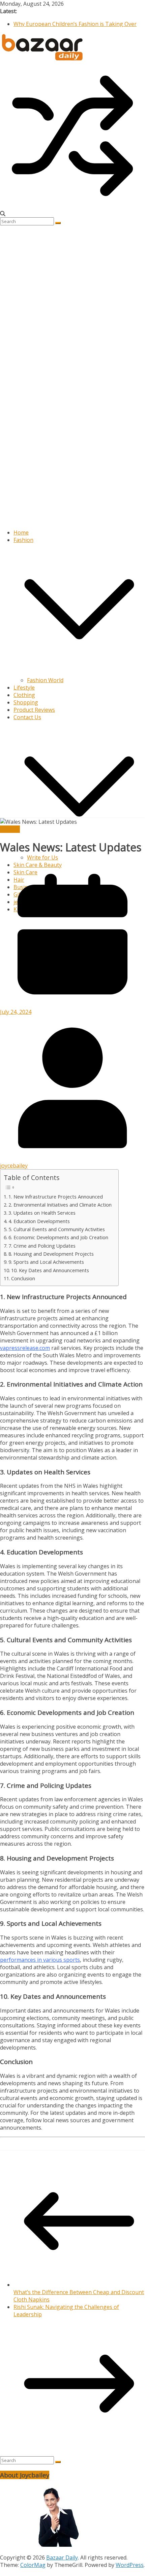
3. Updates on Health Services (42, 1213)
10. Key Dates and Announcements (50, 1270)
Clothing (24, 695)
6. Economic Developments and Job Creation (58, 1237)
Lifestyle (24, 688)
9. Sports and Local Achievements (46, 1262)
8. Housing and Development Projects (51, 1254)
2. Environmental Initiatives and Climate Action (60, 1205)
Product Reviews (34, 710)
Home (21, 532)
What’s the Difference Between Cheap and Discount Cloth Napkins (79, 2296)
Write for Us (42, 857)
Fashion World (45, 680)
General (10, 829)
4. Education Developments (39, 1221)
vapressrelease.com (25, 1348)
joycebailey (14, 1166)
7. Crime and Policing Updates (42, 1246)
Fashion (23, 540)
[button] (79, 673)
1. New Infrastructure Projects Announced (56, 1197)
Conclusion (23, 1278)
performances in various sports (40, 1960)
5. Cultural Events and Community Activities (57, 1229)
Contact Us (27, 717)
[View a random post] (72, 206)
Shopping (26, 702)
